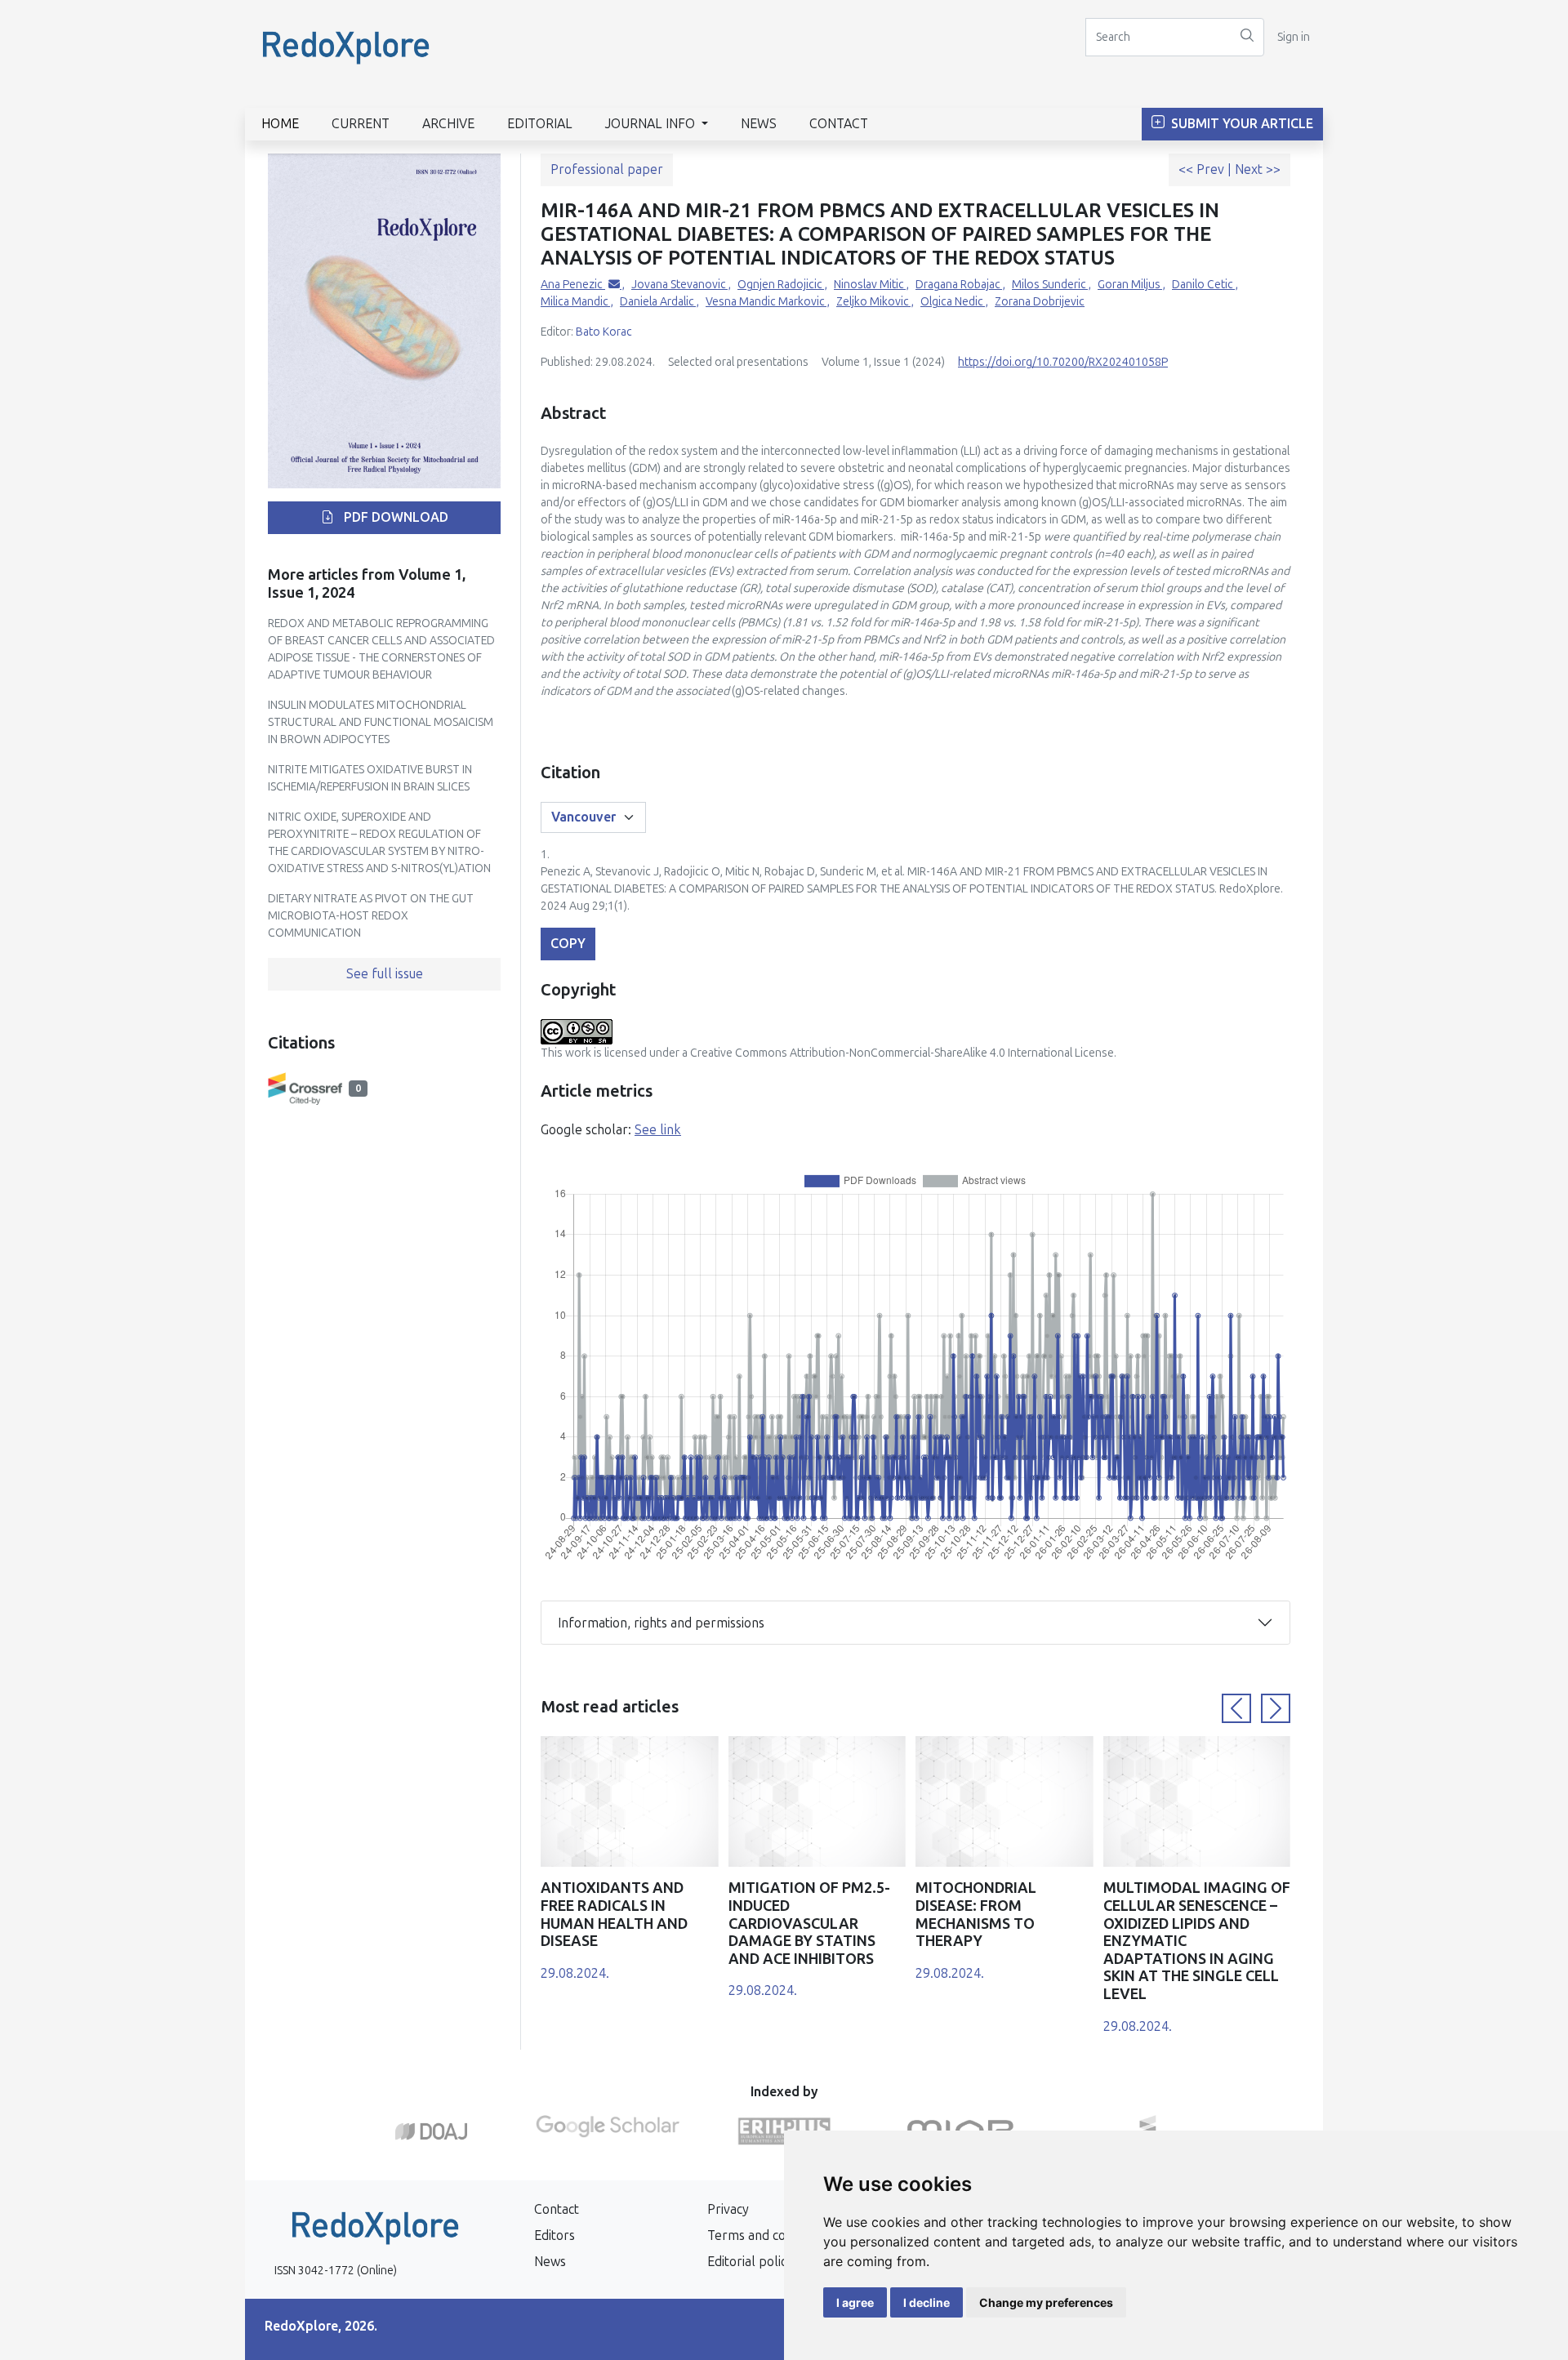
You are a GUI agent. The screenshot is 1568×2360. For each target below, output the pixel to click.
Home (280, 124)
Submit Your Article (1241, 124)
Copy (568, 944)
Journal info (652, 124)
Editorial (540, 124)
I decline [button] (927, 2302)
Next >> (1258, 169)
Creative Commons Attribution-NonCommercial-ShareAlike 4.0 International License (902, 1053)
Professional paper (607, 169)
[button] (1236, 1708)
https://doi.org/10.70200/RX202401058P (1063, 362)
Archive (448, 124)
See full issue (385, 974)
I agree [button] (855, 2302)
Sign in (1294, 37)
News (759, 124)
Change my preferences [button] (1046, 2302)
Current (361, 124)
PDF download (394, 517)
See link (658, 1130)
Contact (839, 124)
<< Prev (1203, 169)
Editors (555, 2235)
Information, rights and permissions (661, 1623)
